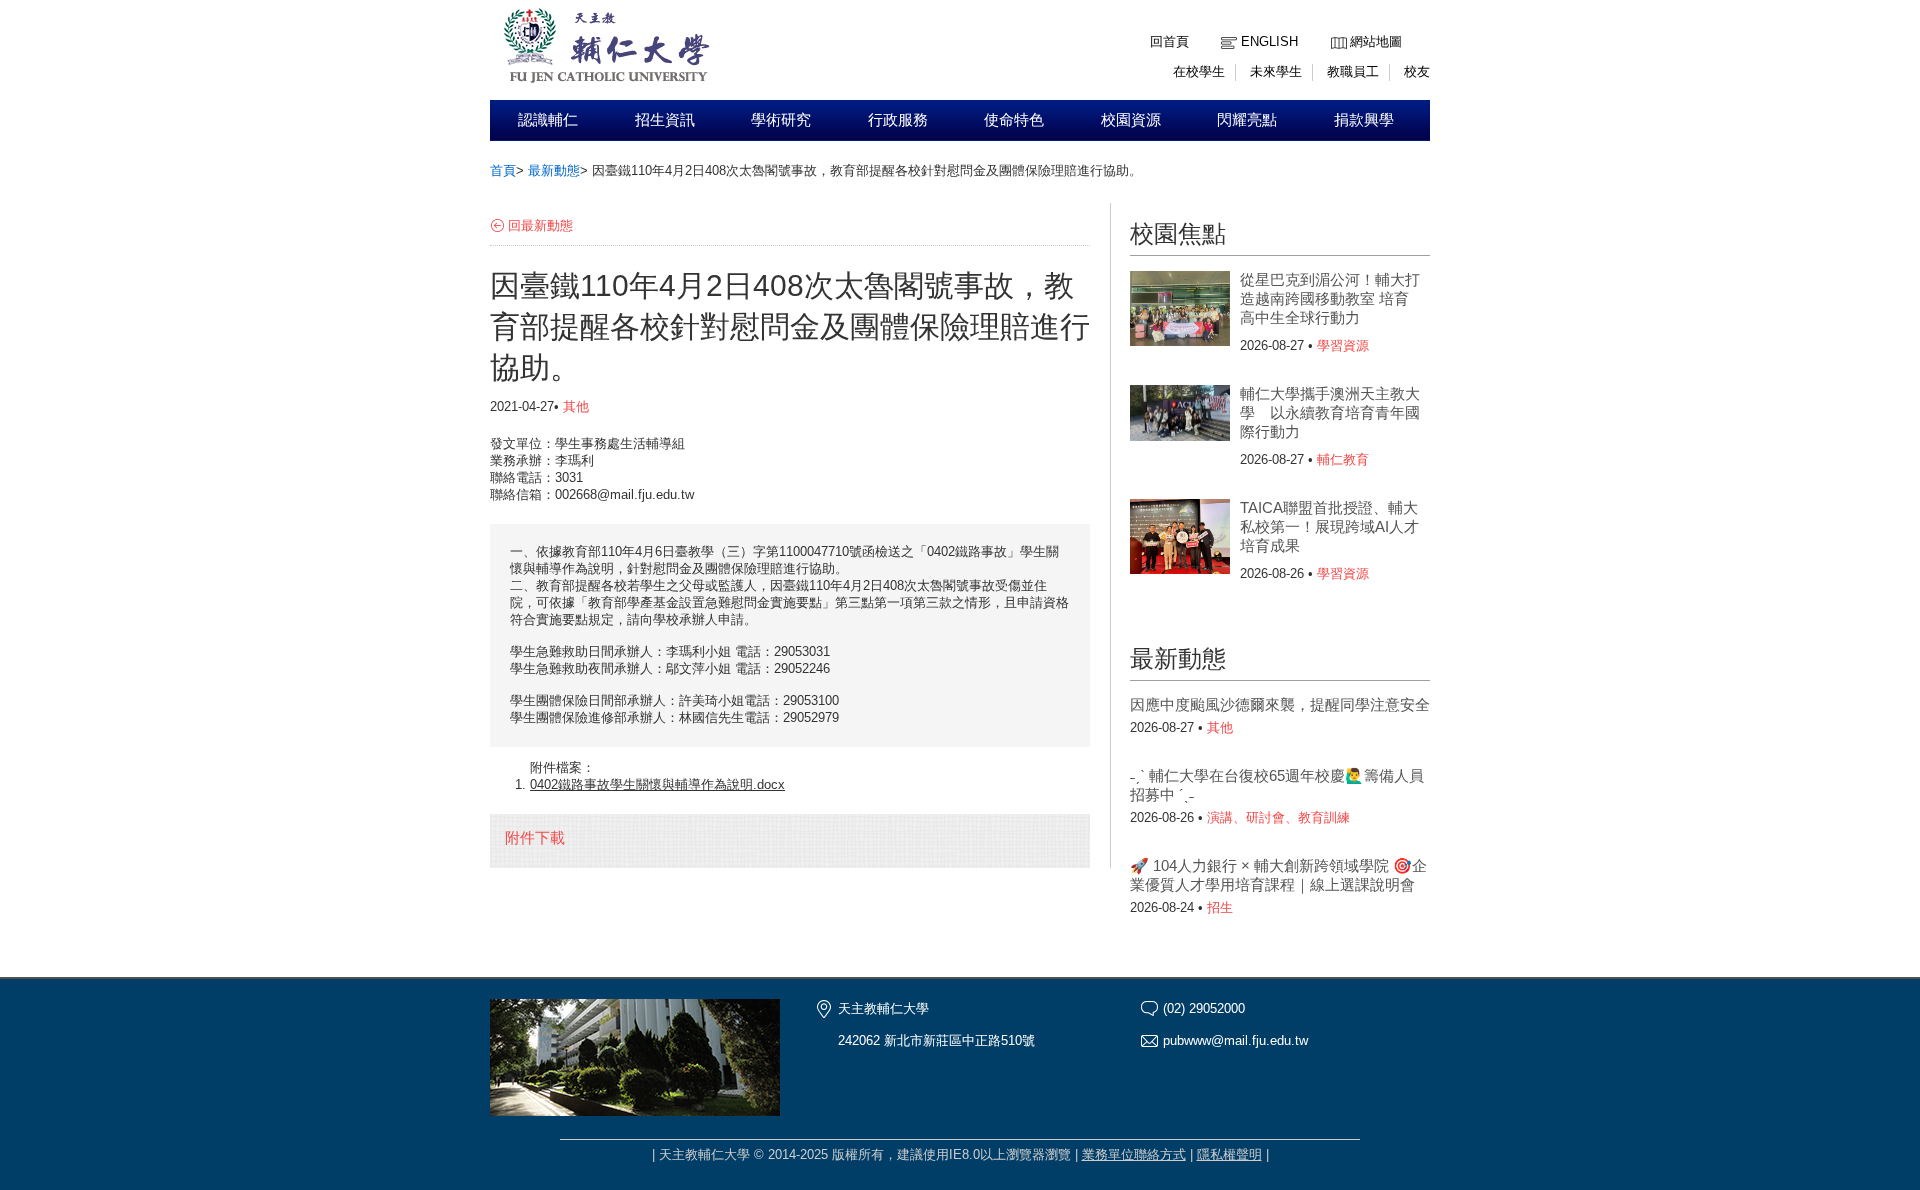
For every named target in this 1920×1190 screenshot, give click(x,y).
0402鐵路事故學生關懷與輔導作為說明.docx (657, 784)
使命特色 (1014, 120)
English (1269, 41)
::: (1336, 26)
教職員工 (1353, 71)
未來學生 (1276, 71)
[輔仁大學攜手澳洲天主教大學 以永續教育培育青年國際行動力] (1180, 425)
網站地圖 (1376, 41)
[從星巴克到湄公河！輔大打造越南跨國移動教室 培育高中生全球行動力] (1180, 311)
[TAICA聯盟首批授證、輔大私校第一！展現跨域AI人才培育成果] (1180, 539)
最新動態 (554, 170)
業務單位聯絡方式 (1134, 1154)
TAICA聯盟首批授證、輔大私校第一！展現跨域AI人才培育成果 (1329, 526)
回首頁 (1169, 41)
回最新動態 (540, 225)
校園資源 (1131, 120)
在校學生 (1199, 71)
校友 (1417, 71)
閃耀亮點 (1247, 120)
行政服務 (898, 120)
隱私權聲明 (1229, 1154)
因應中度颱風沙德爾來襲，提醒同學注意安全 (1280, 704)
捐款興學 (1364, 120)
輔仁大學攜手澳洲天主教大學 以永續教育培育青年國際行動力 (1330, 412)
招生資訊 (665, 120)
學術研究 (781, 120)
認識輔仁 (548, 120)
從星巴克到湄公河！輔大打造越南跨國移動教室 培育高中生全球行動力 (1330, 298)
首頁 (503, 170)
